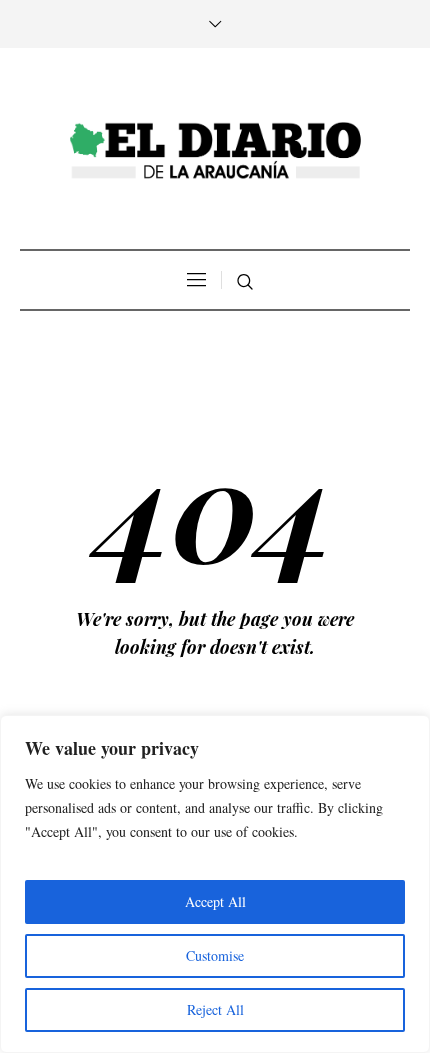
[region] (215, 884)
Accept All (215, 901)
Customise (215, 955)
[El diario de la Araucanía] (215, 151)
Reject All (215, 1009)
